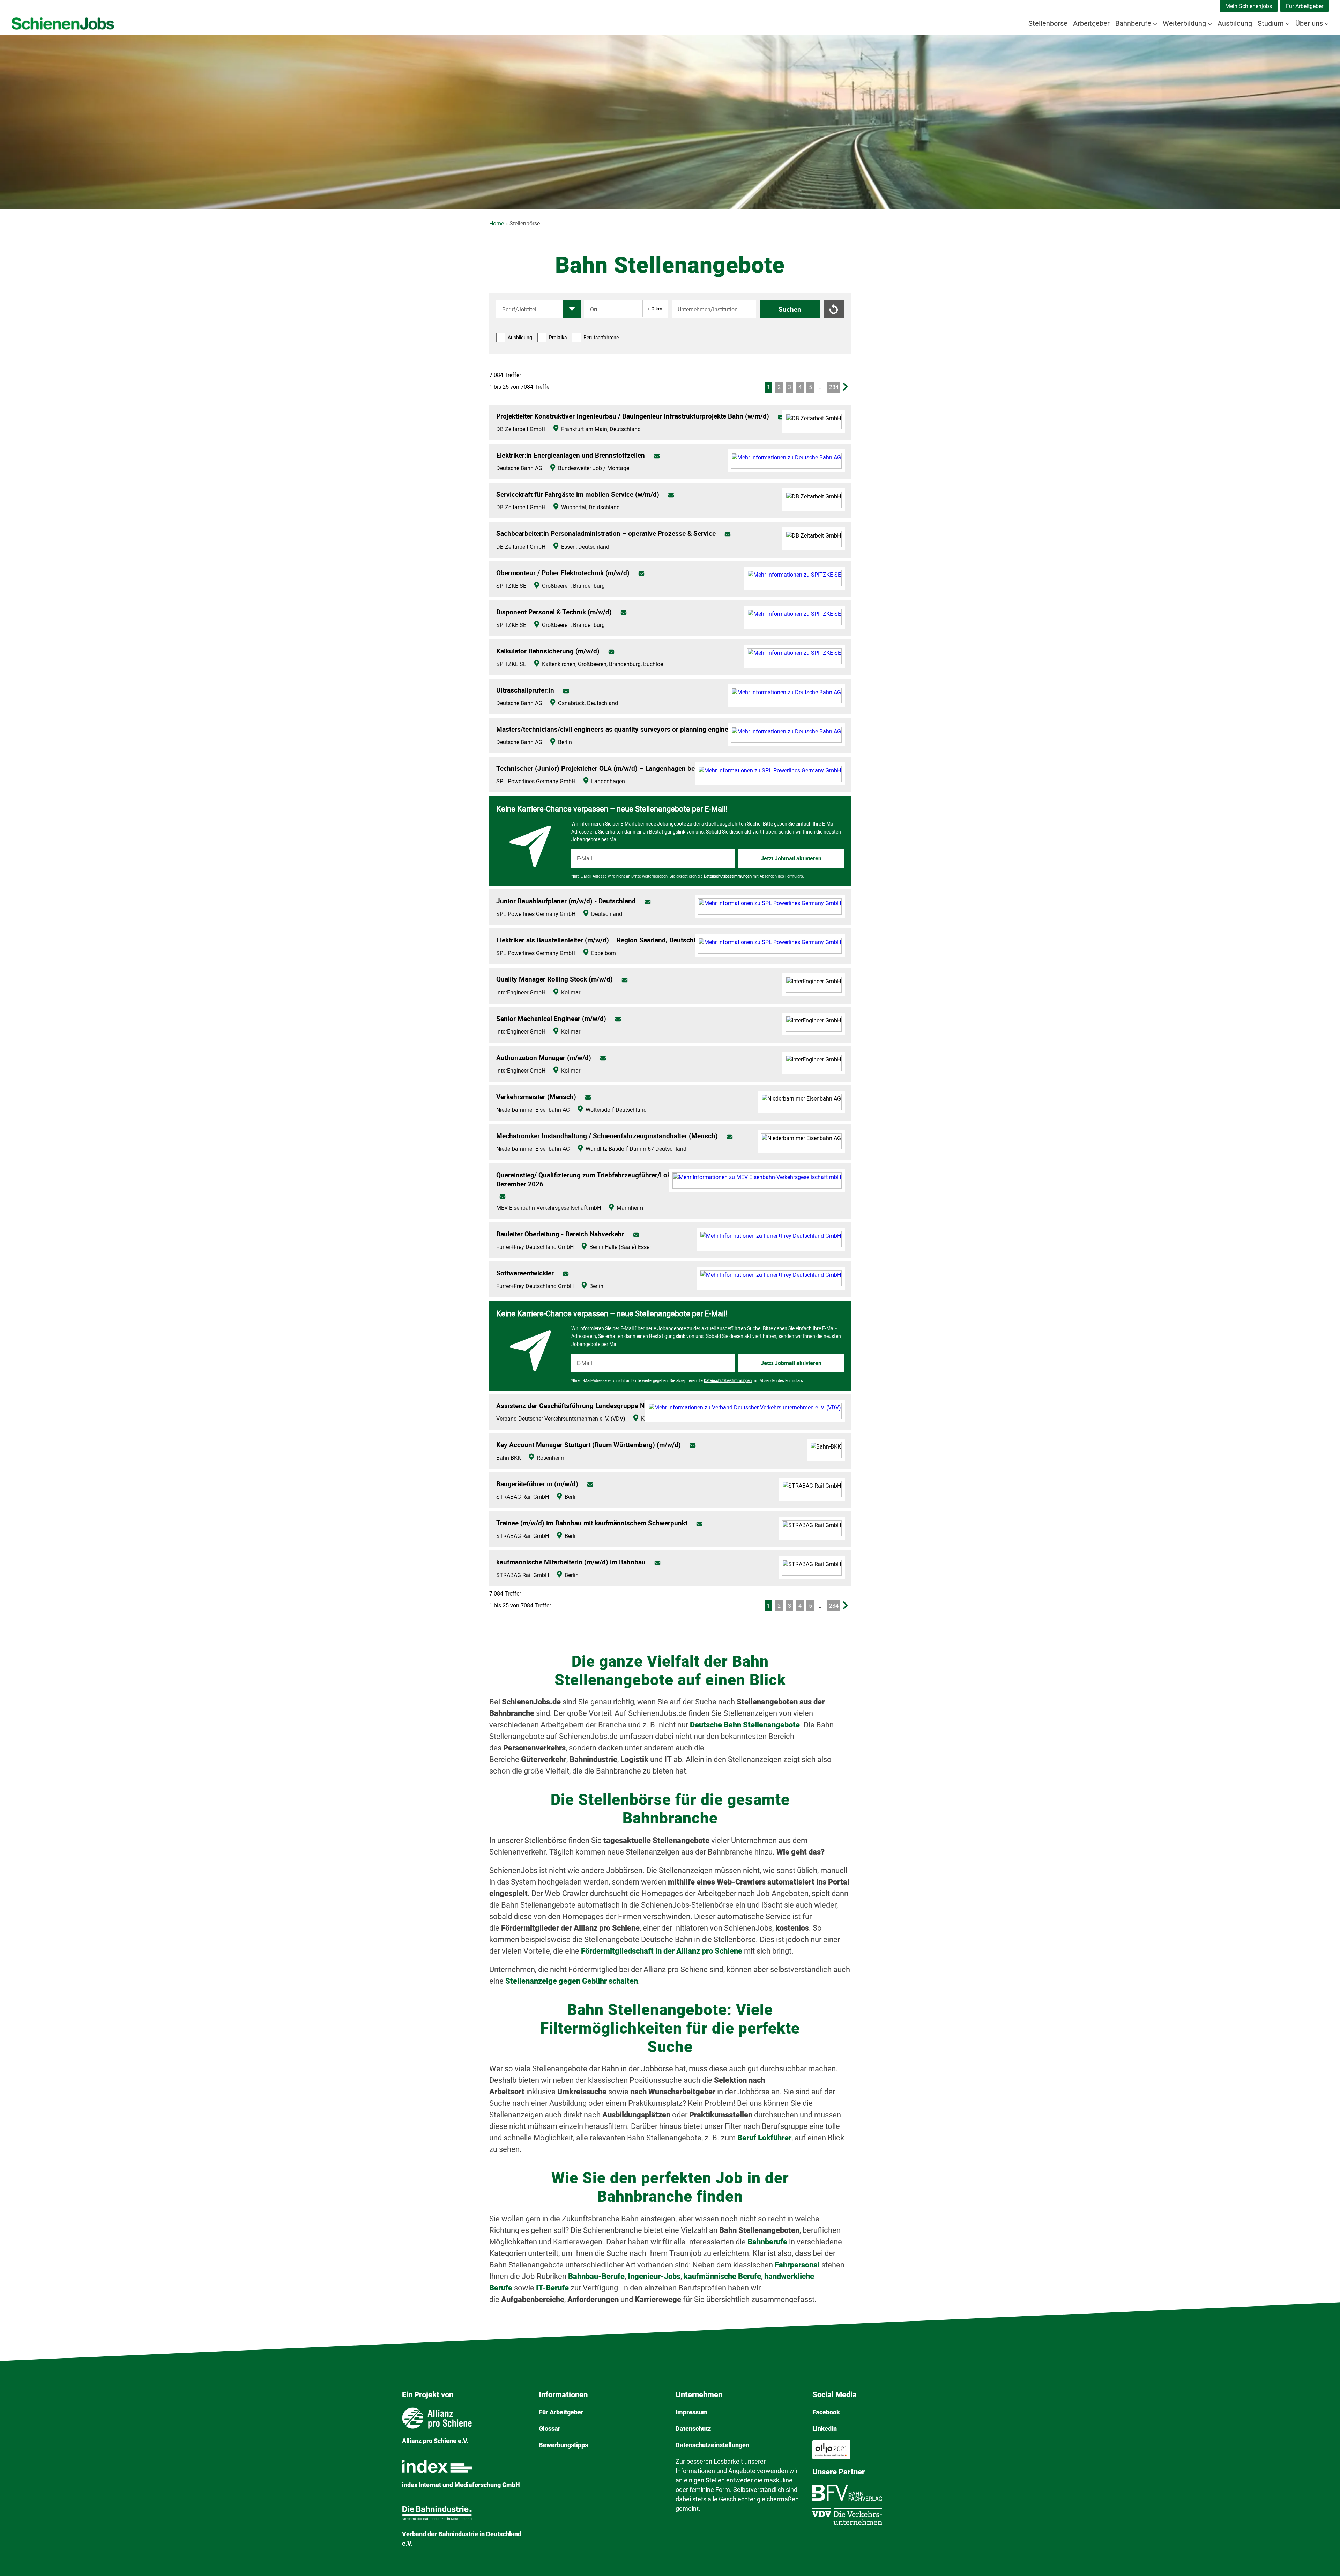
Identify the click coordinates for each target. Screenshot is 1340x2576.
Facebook (826, 2412)
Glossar (550, 2429)
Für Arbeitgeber (1305, 6)
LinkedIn (825, 2429)
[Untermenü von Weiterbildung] (1210, 23)
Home (497, 224)
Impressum (692, 2412)
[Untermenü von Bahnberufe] (1155, 23)
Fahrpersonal (798, 2265)
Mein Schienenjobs (1249, 6)
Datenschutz (693, 2429)
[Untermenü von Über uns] (1327, 23)
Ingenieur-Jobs (654, 2276)
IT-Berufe (552, 2288)
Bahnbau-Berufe (596, 2276)
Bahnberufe (768, 2242)
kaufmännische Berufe (722, 2276)
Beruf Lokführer (764, 2138)
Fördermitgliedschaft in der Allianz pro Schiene (662, 1951)
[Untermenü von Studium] (1288, 23)
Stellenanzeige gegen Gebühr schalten (572, 1981)
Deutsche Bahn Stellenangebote (745, 1725)
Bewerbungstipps (563, 2445)
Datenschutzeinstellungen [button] (712, 2445)
